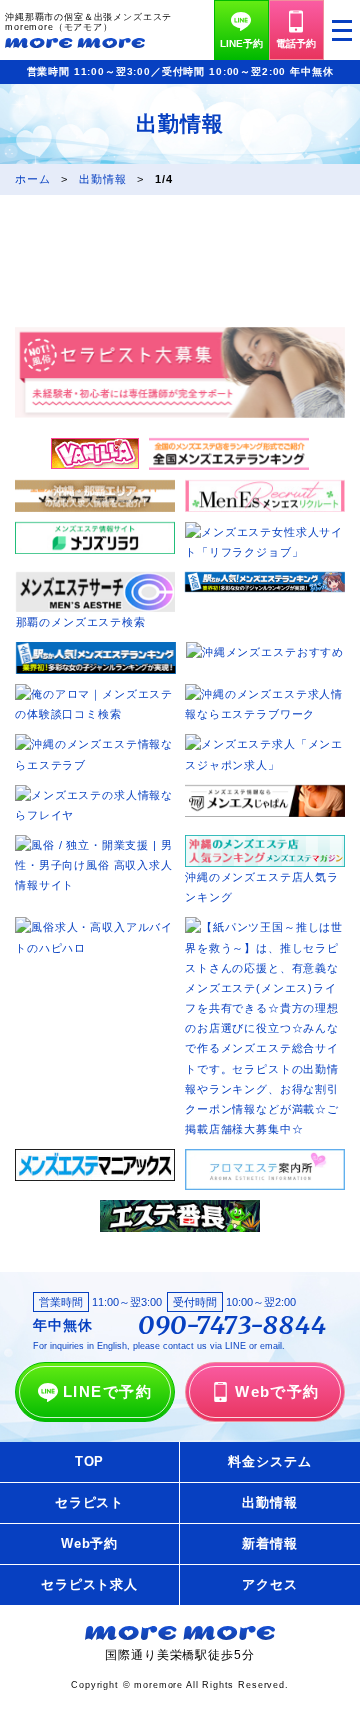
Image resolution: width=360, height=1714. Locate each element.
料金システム (269, 1461)
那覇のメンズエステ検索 (81, 622)
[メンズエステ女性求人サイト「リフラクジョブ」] (265, 532)
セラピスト (89, 1502)
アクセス (269, 1584)
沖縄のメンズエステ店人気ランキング (262, 887)
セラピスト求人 (89, 1584)
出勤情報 (269, 1502)
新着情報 (269, 1543)
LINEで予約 (107, 1391)
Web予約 (89, 1543)
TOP (90, 1461)
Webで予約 (277, 1391)
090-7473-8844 (232, 1326)
